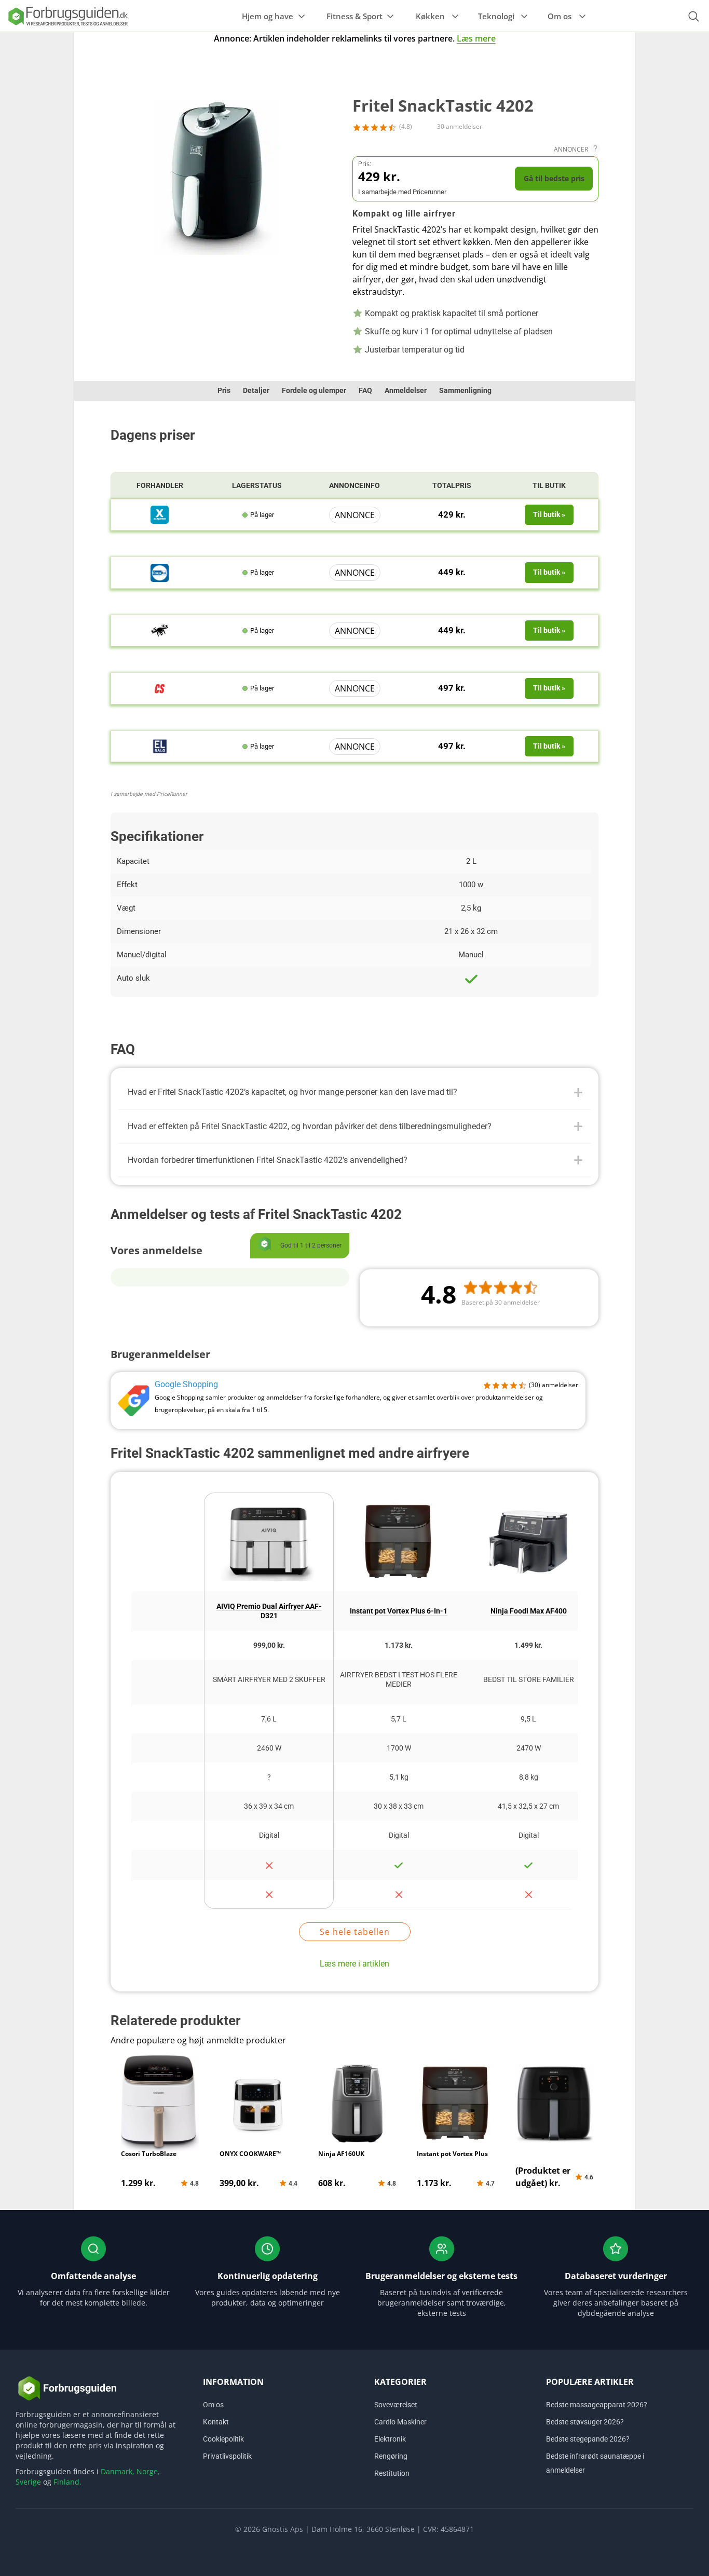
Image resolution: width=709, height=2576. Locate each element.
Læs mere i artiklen (354, 1964)
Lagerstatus (257, 485)
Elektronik (390, 2439)
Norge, (148, 2471)
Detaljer (256, 390)
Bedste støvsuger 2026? (585, 2422)
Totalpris (452, 485)
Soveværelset (396, 2405)
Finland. (67, 2482)
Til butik (549, 485)
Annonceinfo (354, 485)
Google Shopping (186, 1384)
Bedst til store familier (529, 1679)
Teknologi (496, 16)
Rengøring (391, 2456)
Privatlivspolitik (227, 2456)
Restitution (392, 2473)
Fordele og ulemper (314, 390)
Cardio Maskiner (400, 2422)
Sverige (28, 2482)
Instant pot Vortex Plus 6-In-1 (399, 1611)
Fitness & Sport (354, 16)
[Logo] (67, 16)
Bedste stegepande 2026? (588, 2439)
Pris (224, 390)
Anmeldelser (406, 390)
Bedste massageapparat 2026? (597, 2405)
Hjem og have (268, 16)
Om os (560, 16)
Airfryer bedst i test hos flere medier (399, 1679)
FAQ (365, 390)
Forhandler (160, 485)
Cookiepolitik (223, 2439)
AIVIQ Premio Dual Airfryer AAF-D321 (269, 1611)
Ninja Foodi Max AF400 (529, 1611)
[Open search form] (693, 16)
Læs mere (476, 38)
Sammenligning (465, 390)
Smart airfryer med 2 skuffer (269, 1679)
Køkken (430, 16)
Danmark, (118, 2471)
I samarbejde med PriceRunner (149, 794)
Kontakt (216, 2422)
